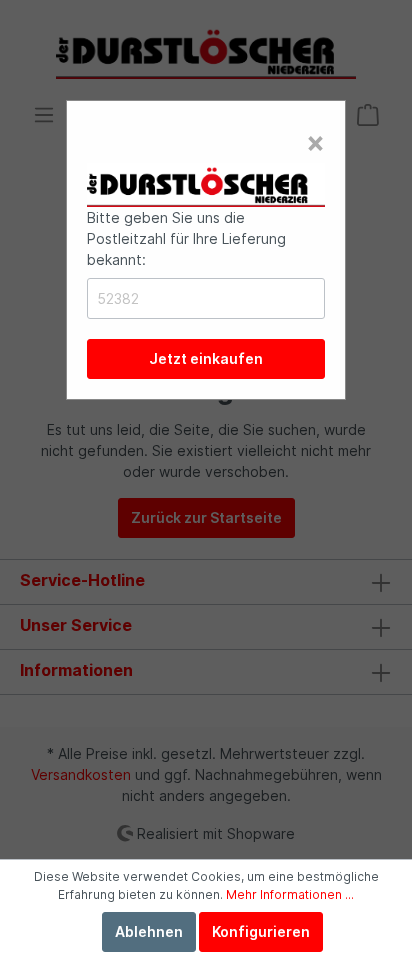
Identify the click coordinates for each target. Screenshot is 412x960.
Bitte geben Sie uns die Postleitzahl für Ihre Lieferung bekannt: (186, 238)
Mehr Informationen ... (290, 894)
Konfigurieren (261, 931)
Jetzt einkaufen (206, 358)
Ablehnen (149, 931)
